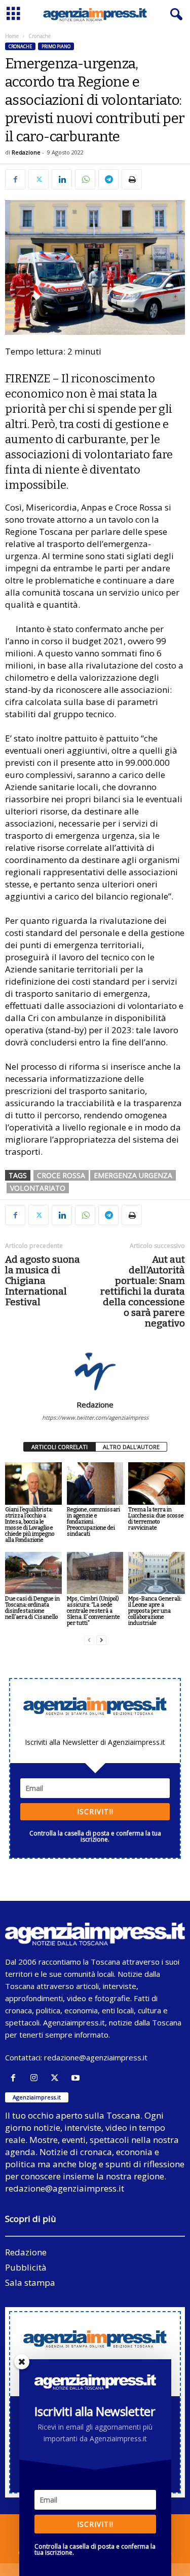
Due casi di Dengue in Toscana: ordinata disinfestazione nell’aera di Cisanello (32, 1608)
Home (12, 36)
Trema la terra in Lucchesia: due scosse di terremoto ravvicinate (156, 1519)
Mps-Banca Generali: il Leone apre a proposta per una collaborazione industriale (155, 1611)
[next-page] (101, 1640)
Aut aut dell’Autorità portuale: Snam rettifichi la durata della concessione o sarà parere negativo (143, 1291)
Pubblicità (26, 2267)
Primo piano (56, 46)
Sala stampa (30, 2282)
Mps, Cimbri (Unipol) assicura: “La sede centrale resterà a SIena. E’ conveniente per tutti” (93, 1611)
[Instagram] (36, 2078)
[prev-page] (89, 1640)
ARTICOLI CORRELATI (60, 1447)
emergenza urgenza (133, 1175)
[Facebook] (15, 179)
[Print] (132, 179)
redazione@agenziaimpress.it (96, 2057)
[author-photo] (95, 1371)
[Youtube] (77, 2078)
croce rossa (61, 1175)
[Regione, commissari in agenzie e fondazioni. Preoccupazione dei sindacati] (95, 1483)
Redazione (26, 152)
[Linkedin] (62, 179)
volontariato (38, 1188)
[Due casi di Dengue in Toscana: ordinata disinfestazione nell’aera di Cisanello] (33, 1573)
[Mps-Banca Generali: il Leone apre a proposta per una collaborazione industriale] (157, 1573)
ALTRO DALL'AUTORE (131, 1447)
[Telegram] (108, 179)
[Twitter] (39, 179)
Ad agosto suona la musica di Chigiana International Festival (43, 1281)
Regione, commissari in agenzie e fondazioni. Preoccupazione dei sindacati (93, 1522)
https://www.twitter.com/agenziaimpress (95, 1417)
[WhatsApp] (85, 179)
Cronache (20, 46)
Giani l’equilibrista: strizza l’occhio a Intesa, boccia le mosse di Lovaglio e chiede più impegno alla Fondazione (30, 1525)
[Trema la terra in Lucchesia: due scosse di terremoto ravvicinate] (157, 1483)
